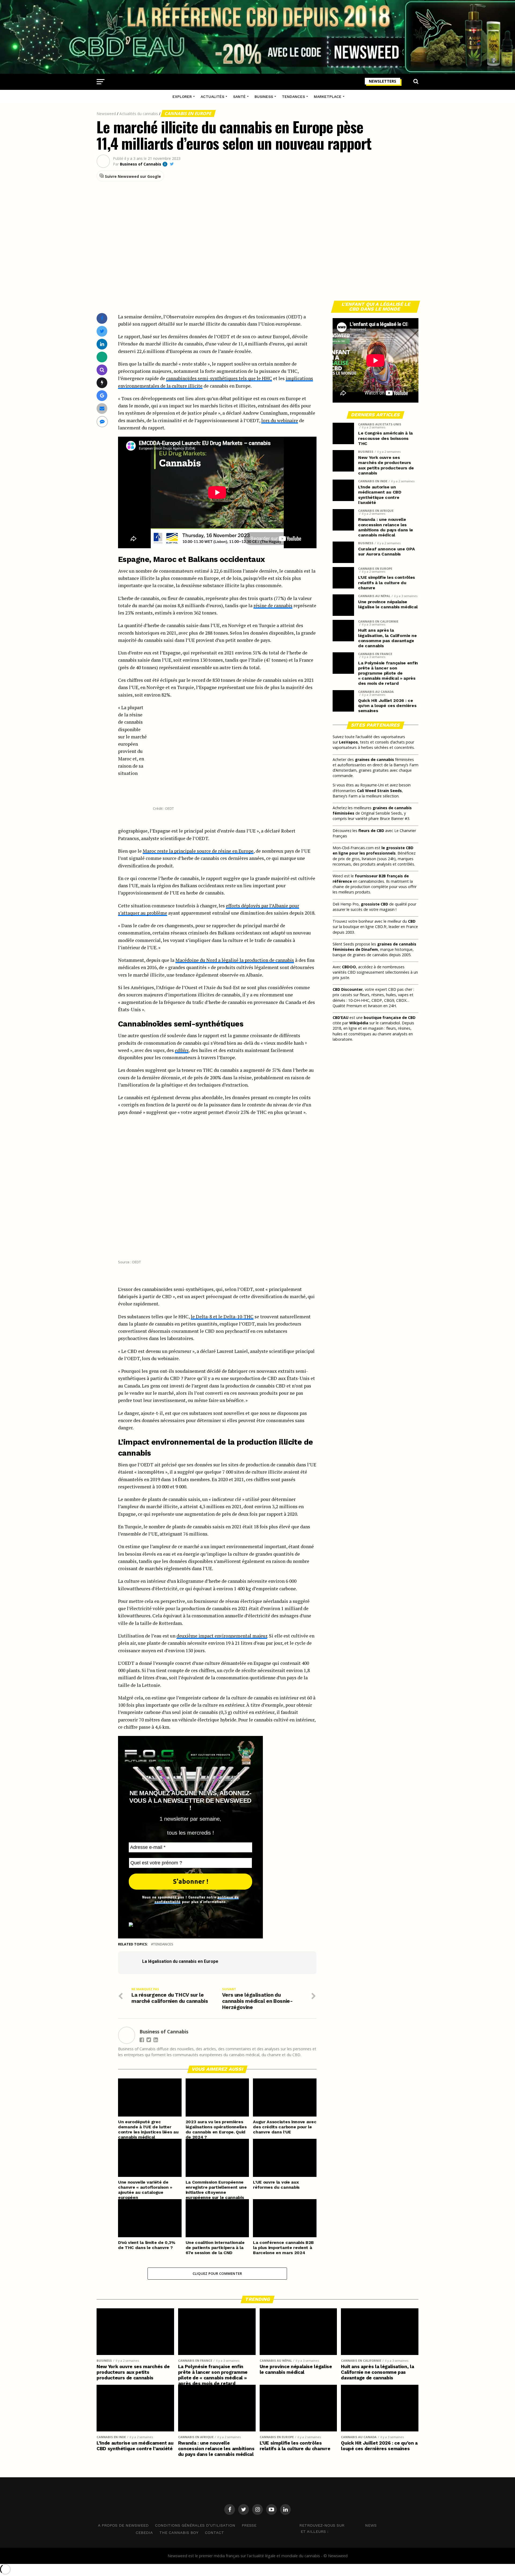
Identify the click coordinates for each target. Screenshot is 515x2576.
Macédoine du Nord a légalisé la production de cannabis (235, 960)
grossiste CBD (374, 904)
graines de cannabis (374, 759)
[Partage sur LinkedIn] (102, 344)
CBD (412, 921)
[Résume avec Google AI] (102, 395)
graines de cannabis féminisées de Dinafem (374, 947)
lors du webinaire (280, 420)
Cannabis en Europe (188, 113)
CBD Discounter (348, 989)
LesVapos (348, 742)
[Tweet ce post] (102, 331)
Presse (249, 2525)
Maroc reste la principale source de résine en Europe (198, 851)
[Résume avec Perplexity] (102, 370)
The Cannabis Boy (179, 2533)
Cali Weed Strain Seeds (379, 791)
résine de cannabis (273, 606)
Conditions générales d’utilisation (195, 2525)
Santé (239, 97)
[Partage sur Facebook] (102, 318)
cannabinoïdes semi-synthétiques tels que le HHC (219, 378)
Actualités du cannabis (139, 114)
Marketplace (328, 97)
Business (264, 97)
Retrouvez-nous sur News (338, 2525)
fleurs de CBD (371, 831)
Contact (214, 2533)
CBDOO (349, 967)
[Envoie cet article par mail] (102, 408)
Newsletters (382, 81)
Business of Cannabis (141, 164)
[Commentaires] (102, 422)
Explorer (182, 97)
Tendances (293, 97)
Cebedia (144, 2533)
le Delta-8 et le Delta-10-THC (222, 1317)
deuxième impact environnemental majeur (222, 1636)
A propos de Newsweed (123, 2525)
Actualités (212, 97)
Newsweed (106, 114)
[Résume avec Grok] (102, 383)
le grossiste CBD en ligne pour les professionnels (373, 850)
